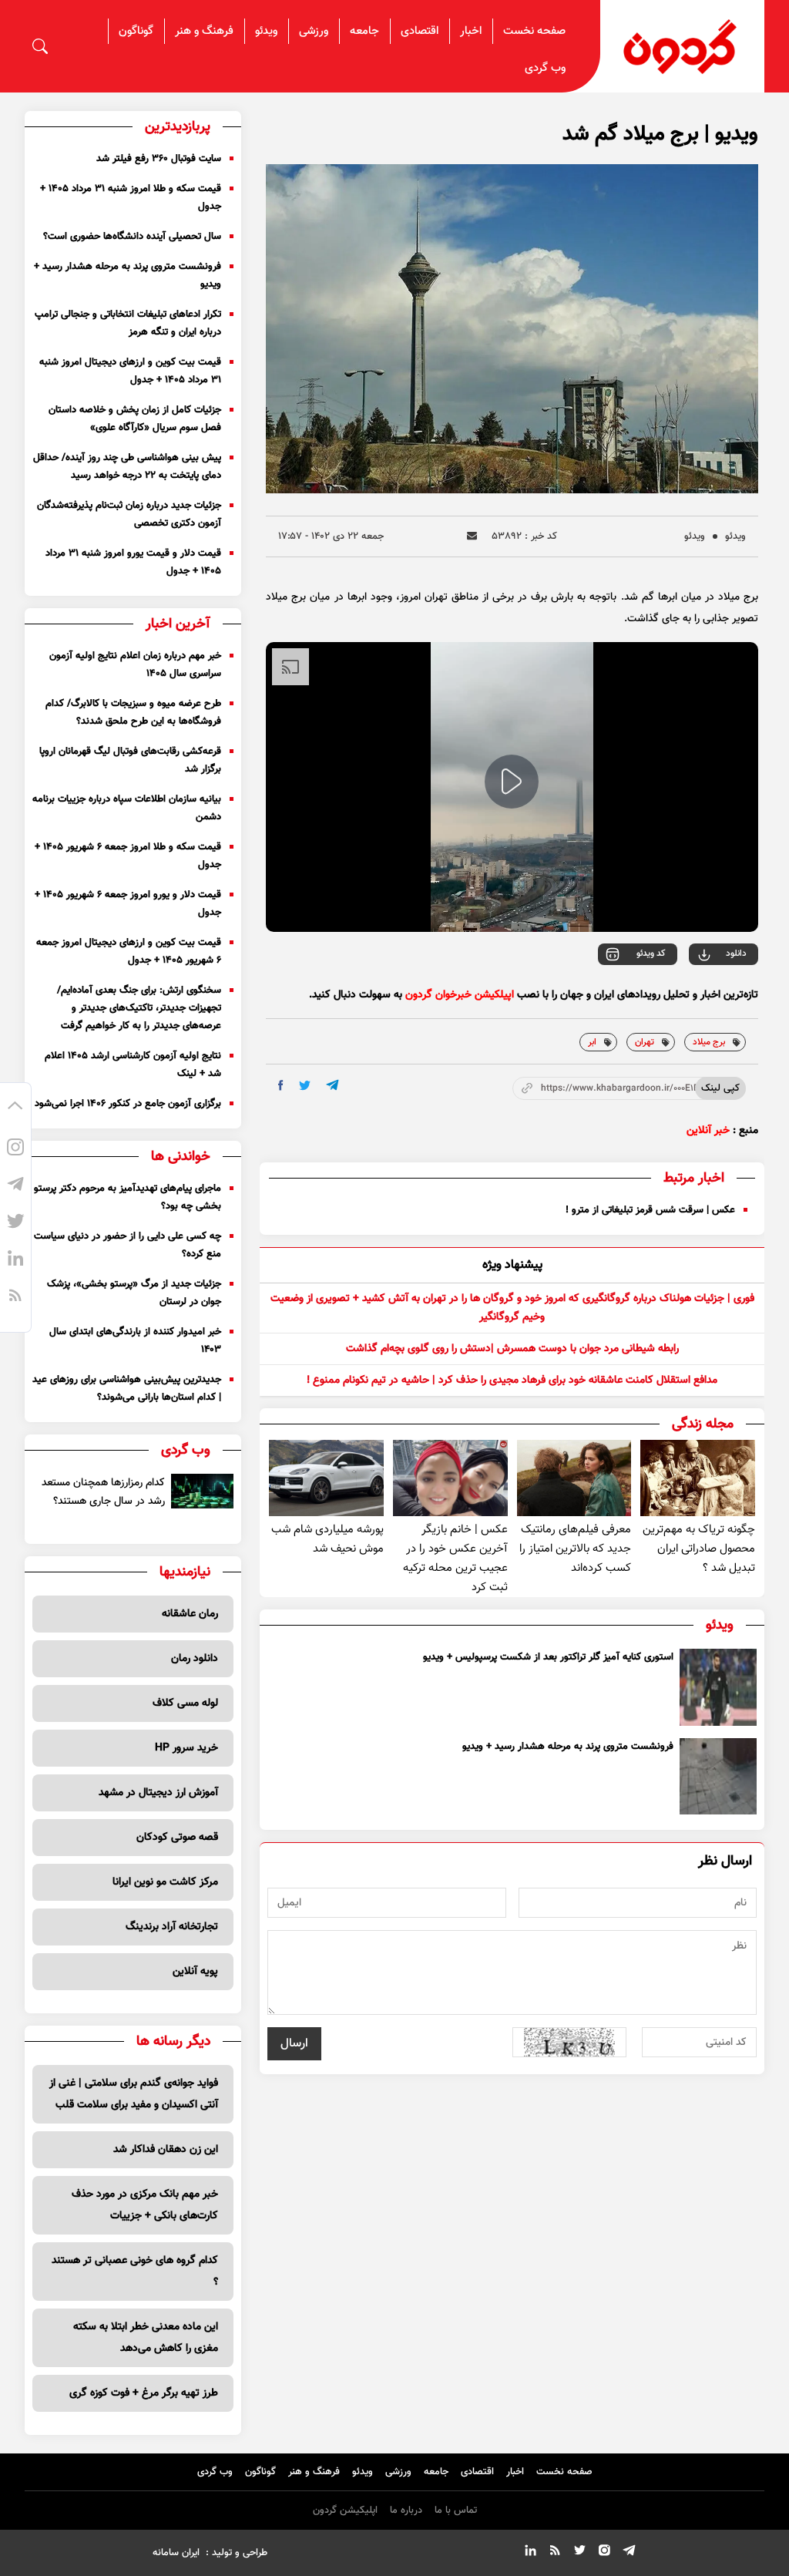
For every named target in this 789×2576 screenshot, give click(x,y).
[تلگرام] (15, 1187)
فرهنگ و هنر (204, 31)
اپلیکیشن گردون (345, 2510)
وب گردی (545, 68)
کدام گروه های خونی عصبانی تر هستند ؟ (135, 2272)
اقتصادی (420, 31)
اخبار (471, 31)
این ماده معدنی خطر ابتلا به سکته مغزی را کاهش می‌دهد (146, 2338)
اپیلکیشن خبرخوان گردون (460, 995)
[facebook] (281, 1085)
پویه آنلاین (195, 1972)
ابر (592, 1042)
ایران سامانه (176, 2553)
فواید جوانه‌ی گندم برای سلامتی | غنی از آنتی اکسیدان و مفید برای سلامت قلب (134, 2094)
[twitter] (305, 1086)
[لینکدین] (15, 1261)
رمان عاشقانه (190, 1614)
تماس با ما (456, 2510)
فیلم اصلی (705, 997)
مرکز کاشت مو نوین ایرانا (165, 1882)
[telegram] (332, 1085)
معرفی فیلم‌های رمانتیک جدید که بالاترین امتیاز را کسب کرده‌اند (575, 1549)
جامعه (364, 31)
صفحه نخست (534, 31)
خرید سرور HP (186, 1748)
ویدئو (266, 31)
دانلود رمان (195, 1659)
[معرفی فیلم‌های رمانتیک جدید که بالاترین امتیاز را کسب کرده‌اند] (574, 1478)
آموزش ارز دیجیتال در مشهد (158, 1793)
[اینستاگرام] (15, 1150)
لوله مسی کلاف (185, 1703)
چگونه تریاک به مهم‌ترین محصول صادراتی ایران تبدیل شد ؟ (699, 1549)
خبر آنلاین (708, 1131)
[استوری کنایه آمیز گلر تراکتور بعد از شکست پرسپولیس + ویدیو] (718, 1687)
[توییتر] (15, 1224)
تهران (645, 1042)
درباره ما (406, 2510)
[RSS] (15, 1298)
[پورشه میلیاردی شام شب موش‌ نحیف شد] (326, 1478)
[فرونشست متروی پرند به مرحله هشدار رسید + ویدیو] (718, 1777)
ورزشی (314, 31)
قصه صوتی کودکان (177, 1838)
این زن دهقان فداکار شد (166, 2150)
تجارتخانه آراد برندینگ (172, 1927)
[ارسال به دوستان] (472, 536)
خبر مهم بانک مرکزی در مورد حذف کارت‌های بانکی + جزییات (145, 2205)
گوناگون (136, 31)
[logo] (682, 47)
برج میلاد (709, 1042)
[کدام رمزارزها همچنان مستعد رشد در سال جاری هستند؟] (202, 1491)
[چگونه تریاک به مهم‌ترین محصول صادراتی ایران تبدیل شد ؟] (698, 1478)
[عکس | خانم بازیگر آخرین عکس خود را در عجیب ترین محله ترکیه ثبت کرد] (450, 1478)
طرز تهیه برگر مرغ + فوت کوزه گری (144, 2393)
